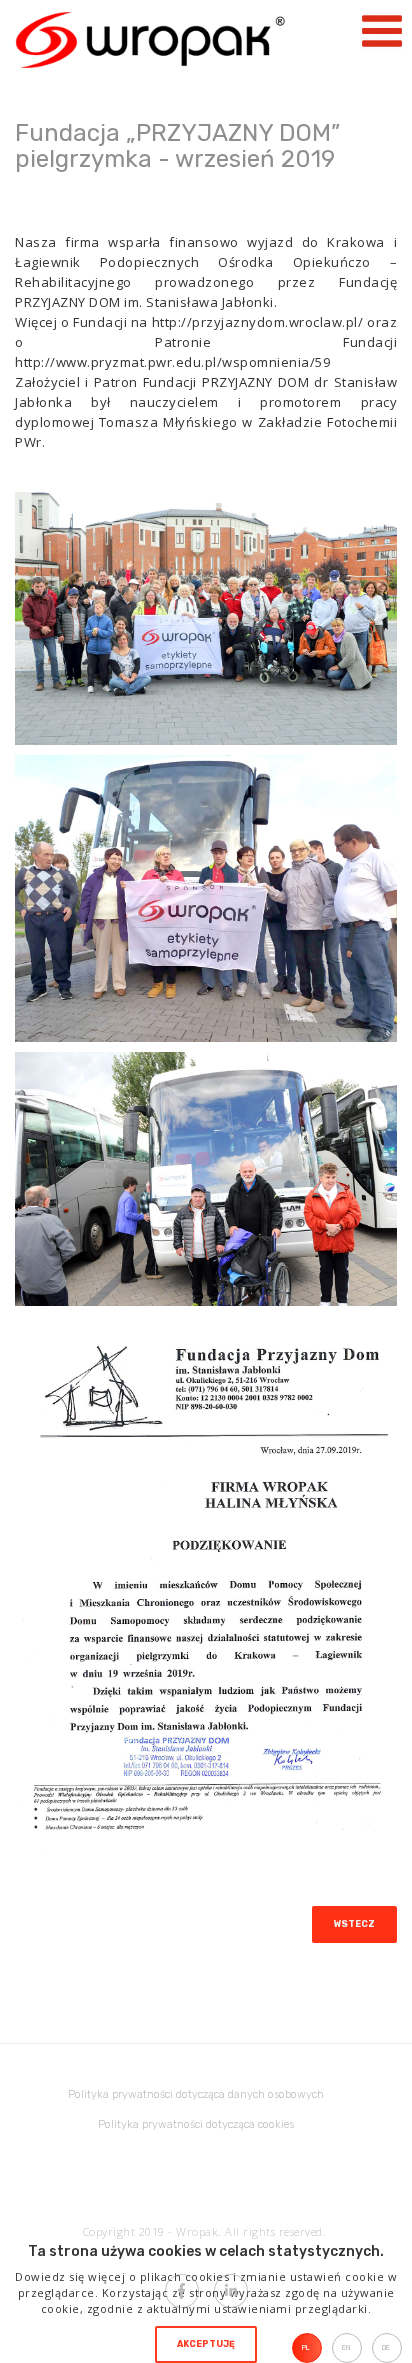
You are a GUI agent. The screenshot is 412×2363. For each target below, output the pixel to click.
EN (346, 2347)
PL (306, 2347)
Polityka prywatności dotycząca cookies (196, 2124)
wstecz (354, 1924)
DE (386, 2347)
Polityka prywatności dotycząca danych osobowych (196, 2094)
